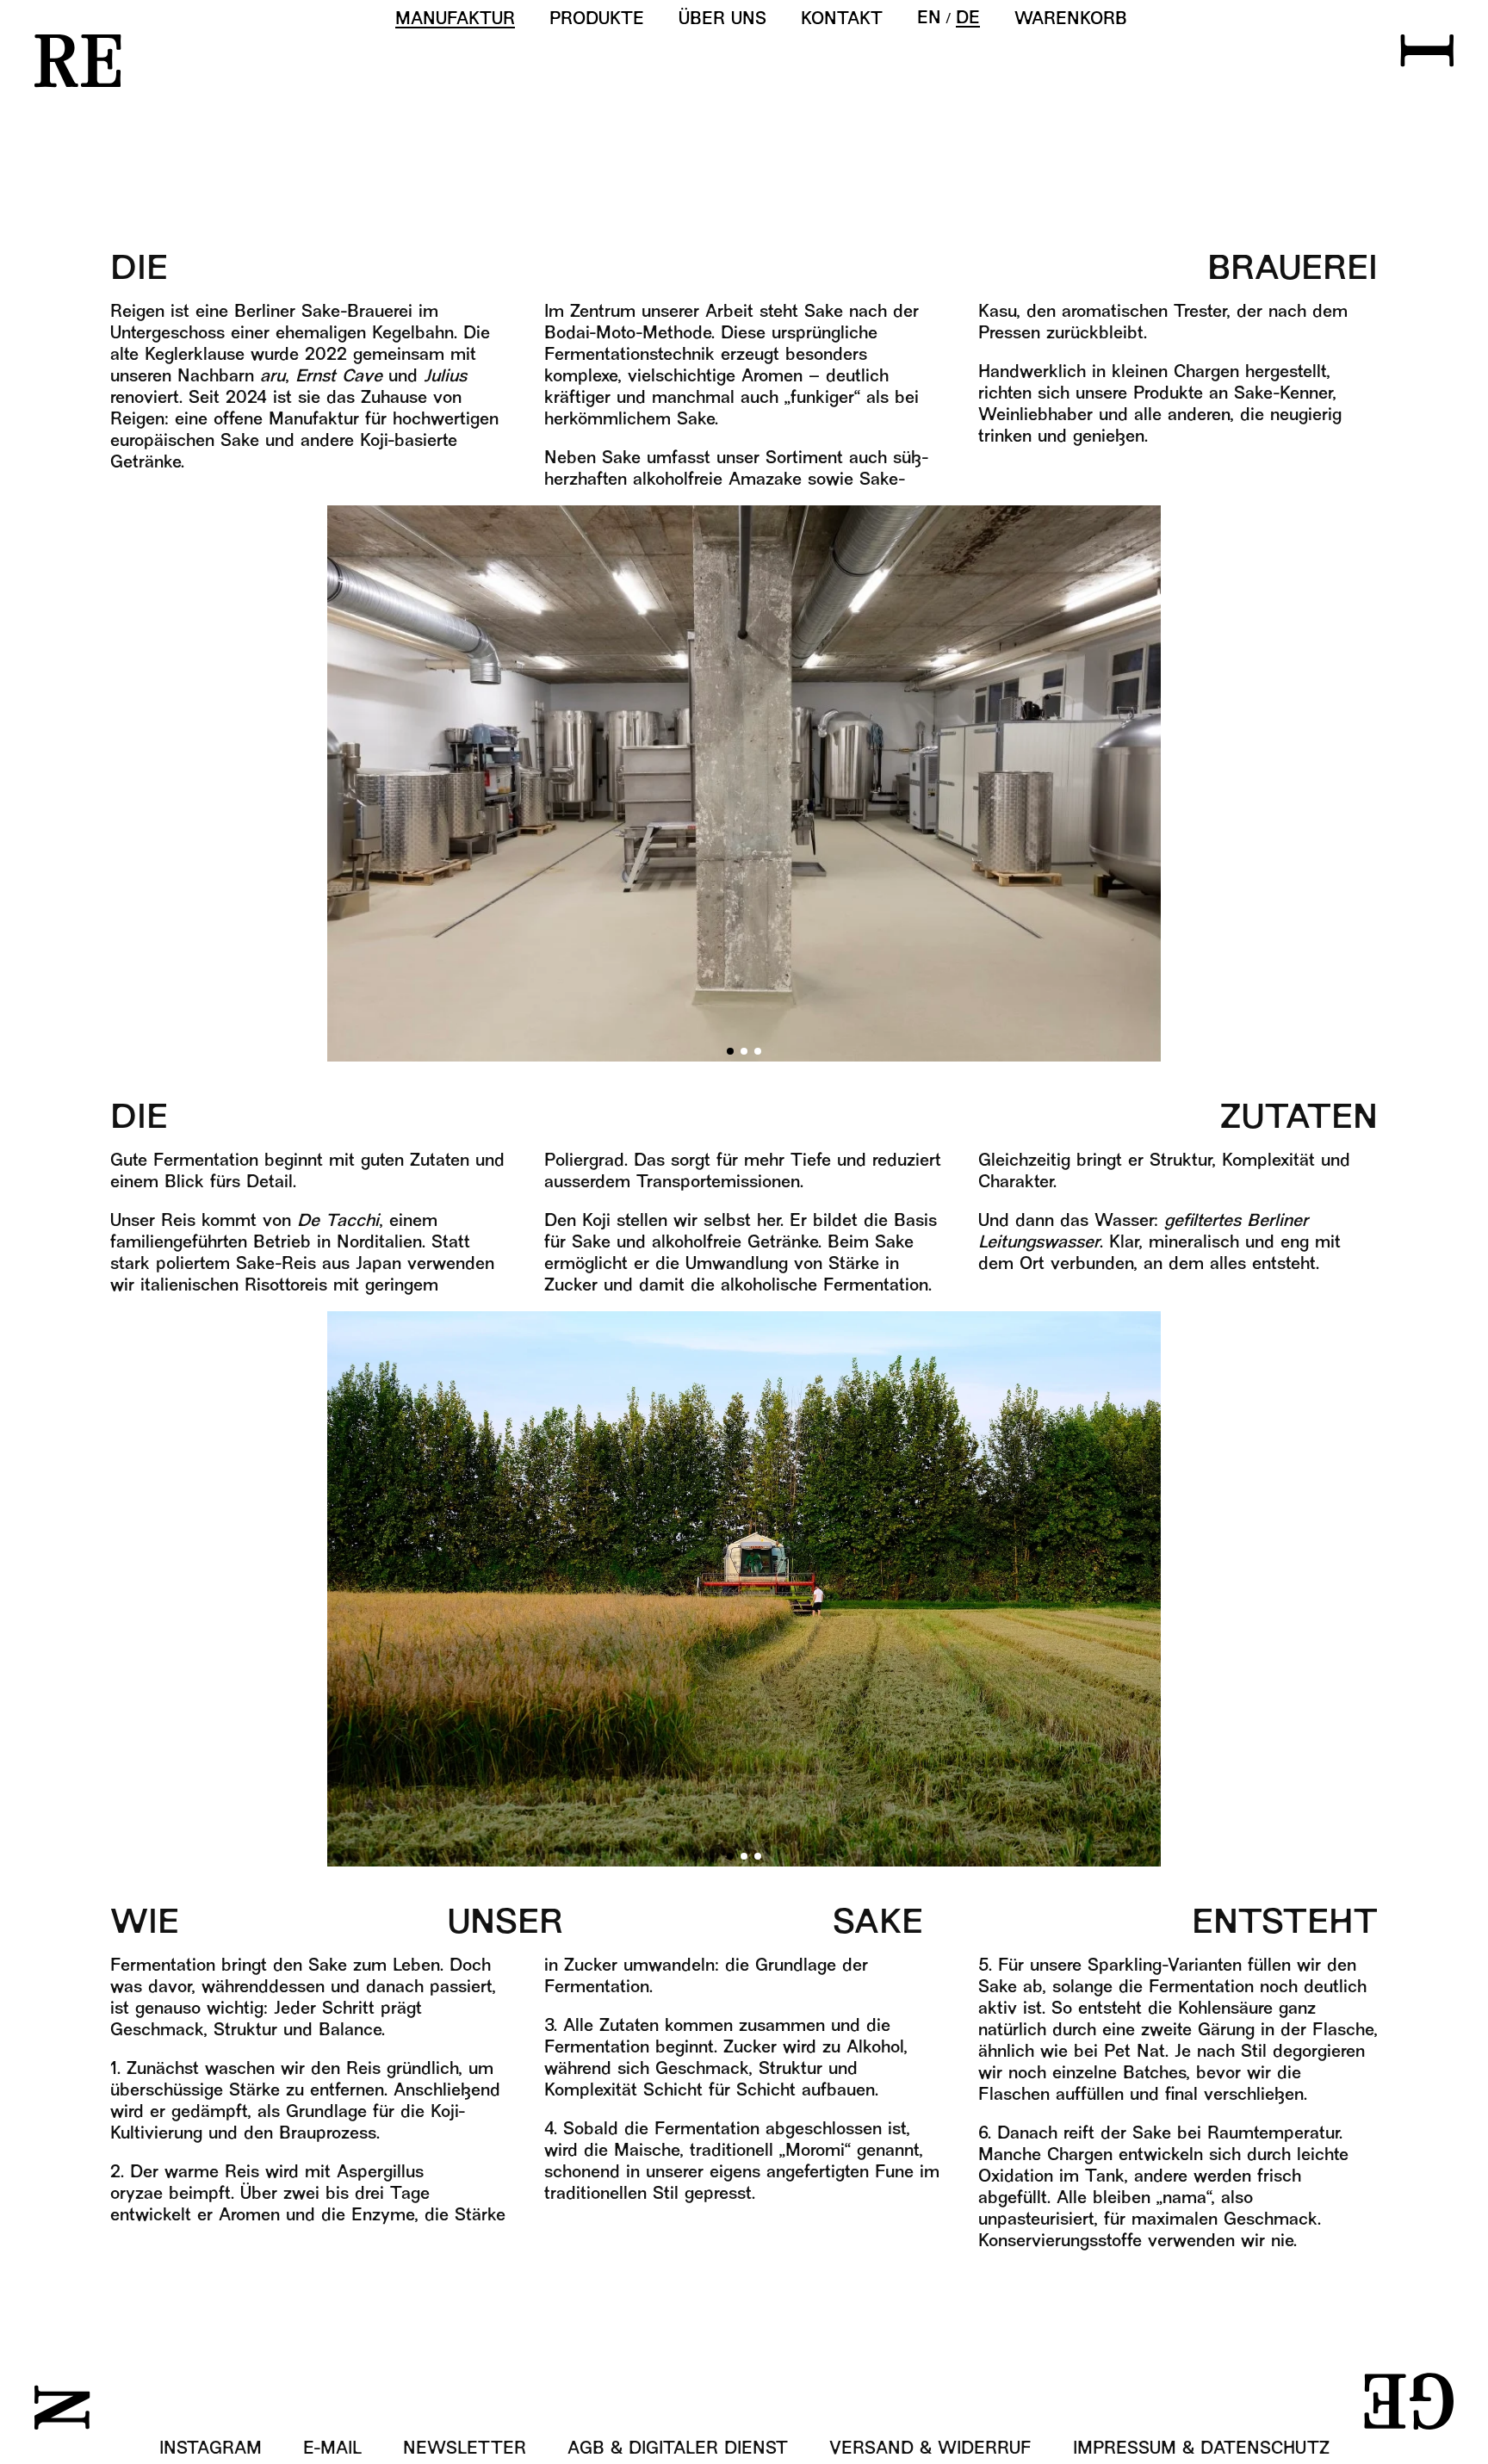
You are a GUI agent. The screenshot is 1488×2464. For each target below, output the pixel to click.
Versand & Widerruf (930, 2450)
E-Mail (332, 2450)
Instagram (211, 2450)
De (968, 19)
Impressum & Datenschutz (1201, 2450)
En (929, 19)
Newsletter (465, 2450)
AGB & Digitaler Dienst (678, 2450)
